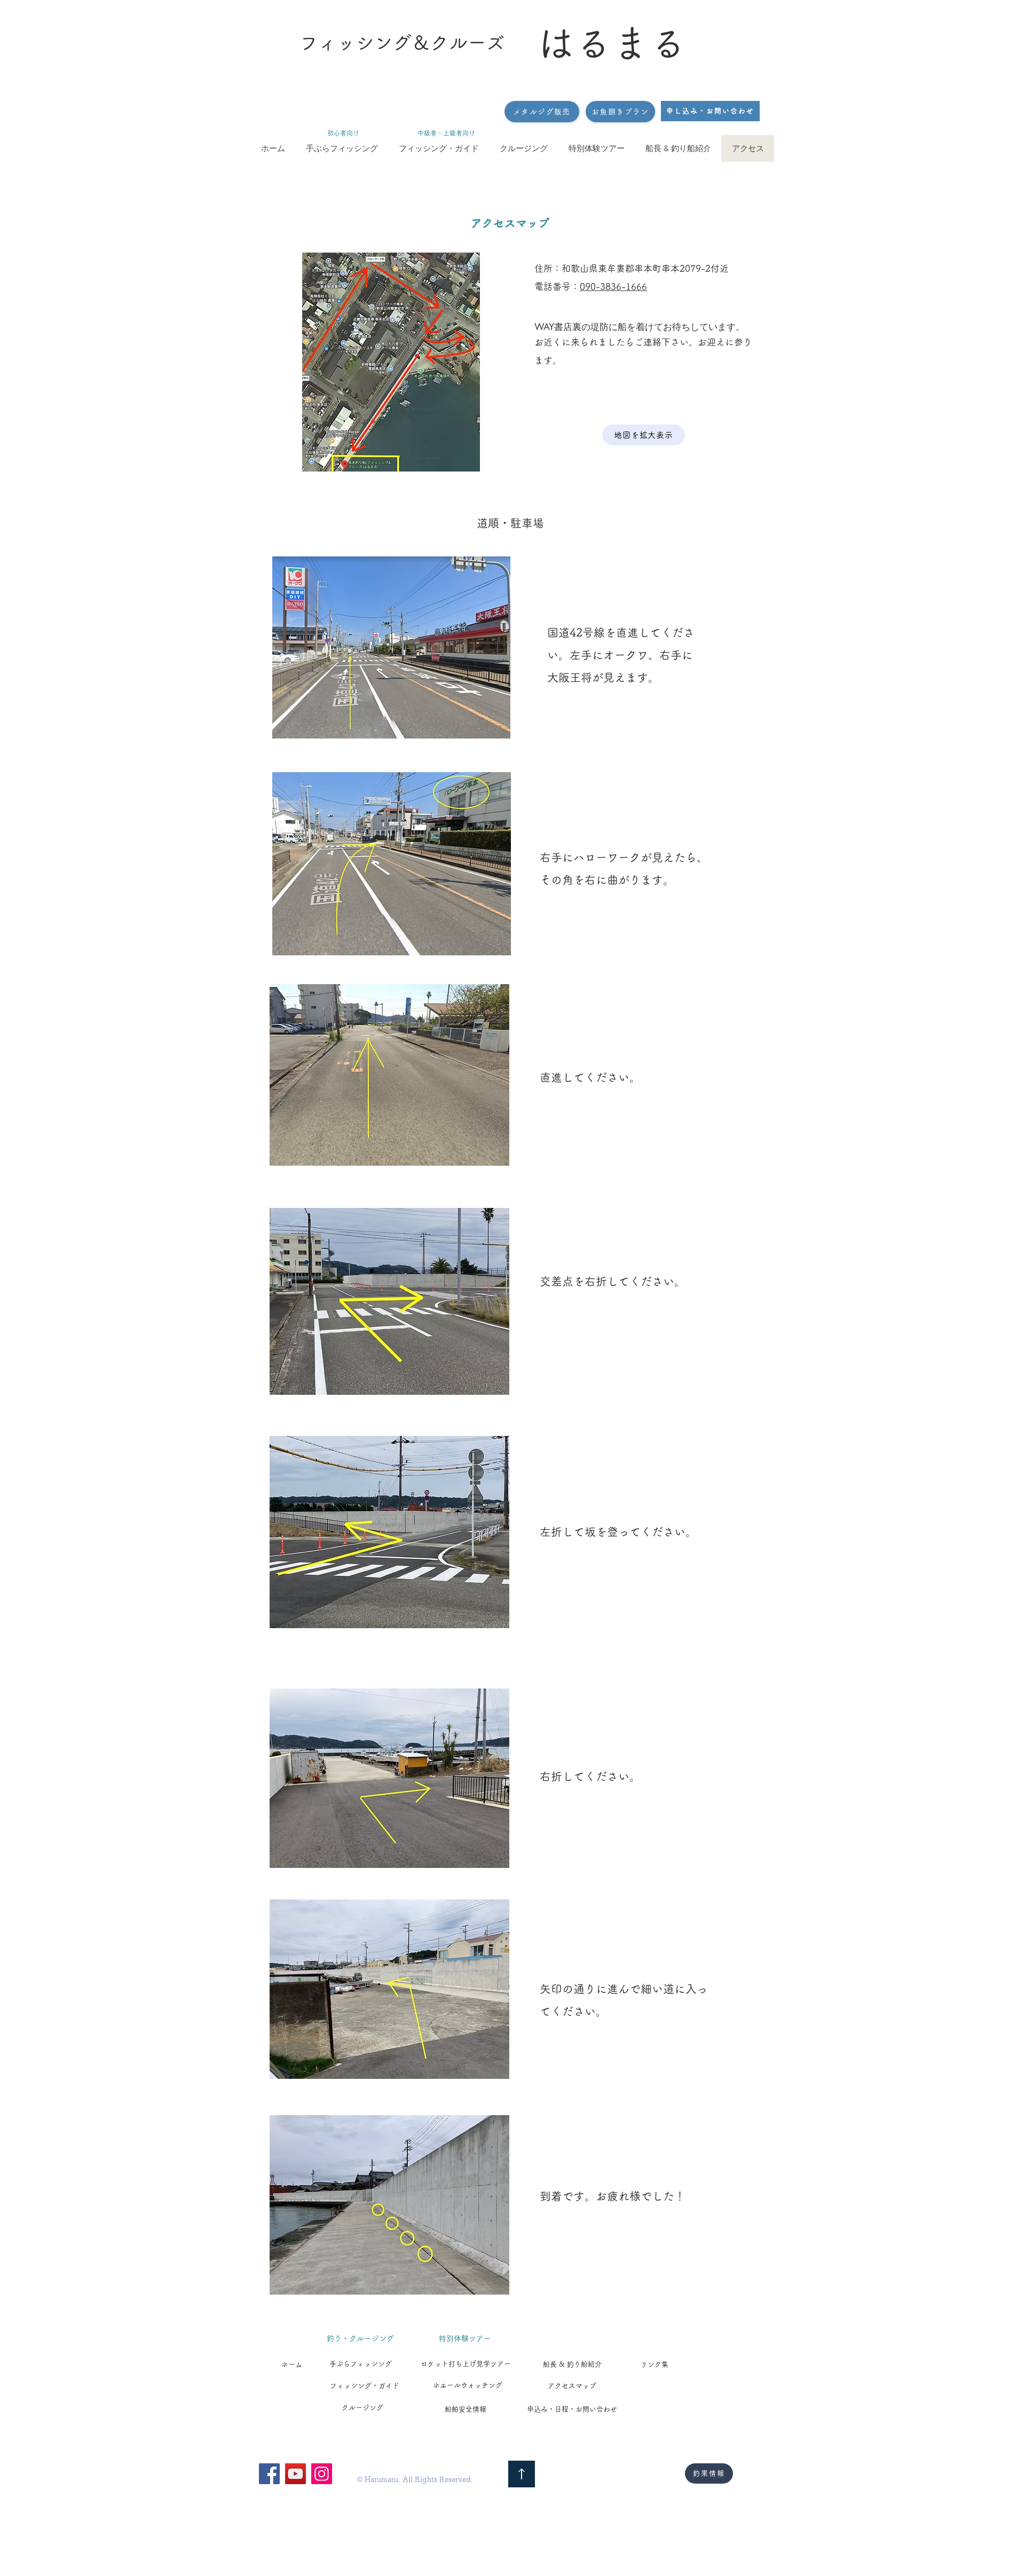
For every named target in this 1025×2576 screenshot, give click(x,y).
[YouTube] (295, 2474)
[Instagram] (322, 2474)
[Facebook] (269, 2474)
